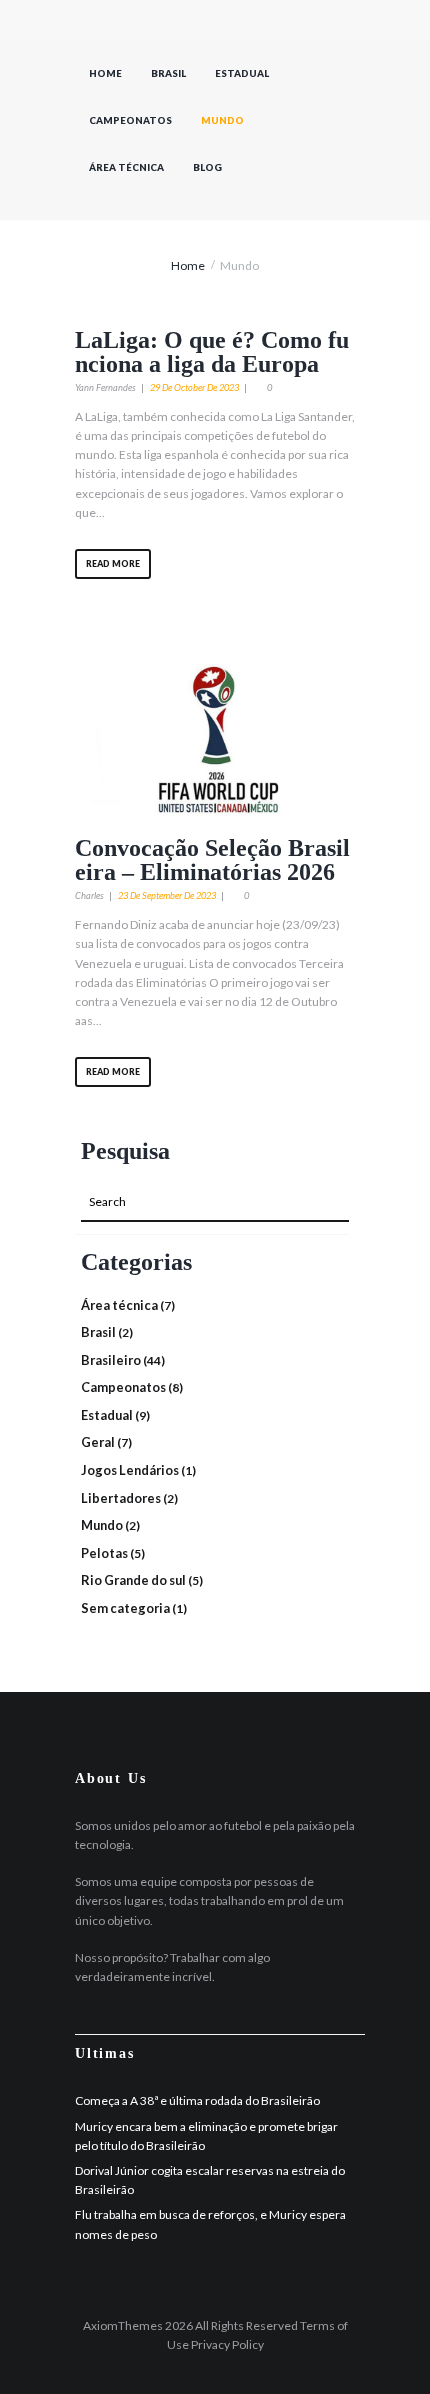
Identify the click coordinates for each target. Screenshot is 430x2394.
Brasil (168, 73)
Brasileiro (111, 1360)
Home (105, 73)
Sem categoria (125, 1608)
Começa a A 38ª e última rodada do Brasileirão (197, 2100)
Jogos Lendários (130, 1470)
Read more (113, 563)
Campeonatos (130, 120)
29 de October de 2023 (194, 387)
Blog (207, 167)
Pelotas (104, 1553)
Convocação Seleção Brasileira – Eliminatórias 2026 (212, 860)
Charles (89, 895)
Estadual (242, 73)
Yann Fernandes (105, 387)
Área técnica (126, 167)
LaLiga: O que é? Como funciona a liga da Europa (212, 352)
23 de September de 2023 (167, 895)
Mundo (222, 120)
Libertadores (121, 1498)
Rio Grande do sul (133, 1580)
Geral (98, 1442)
